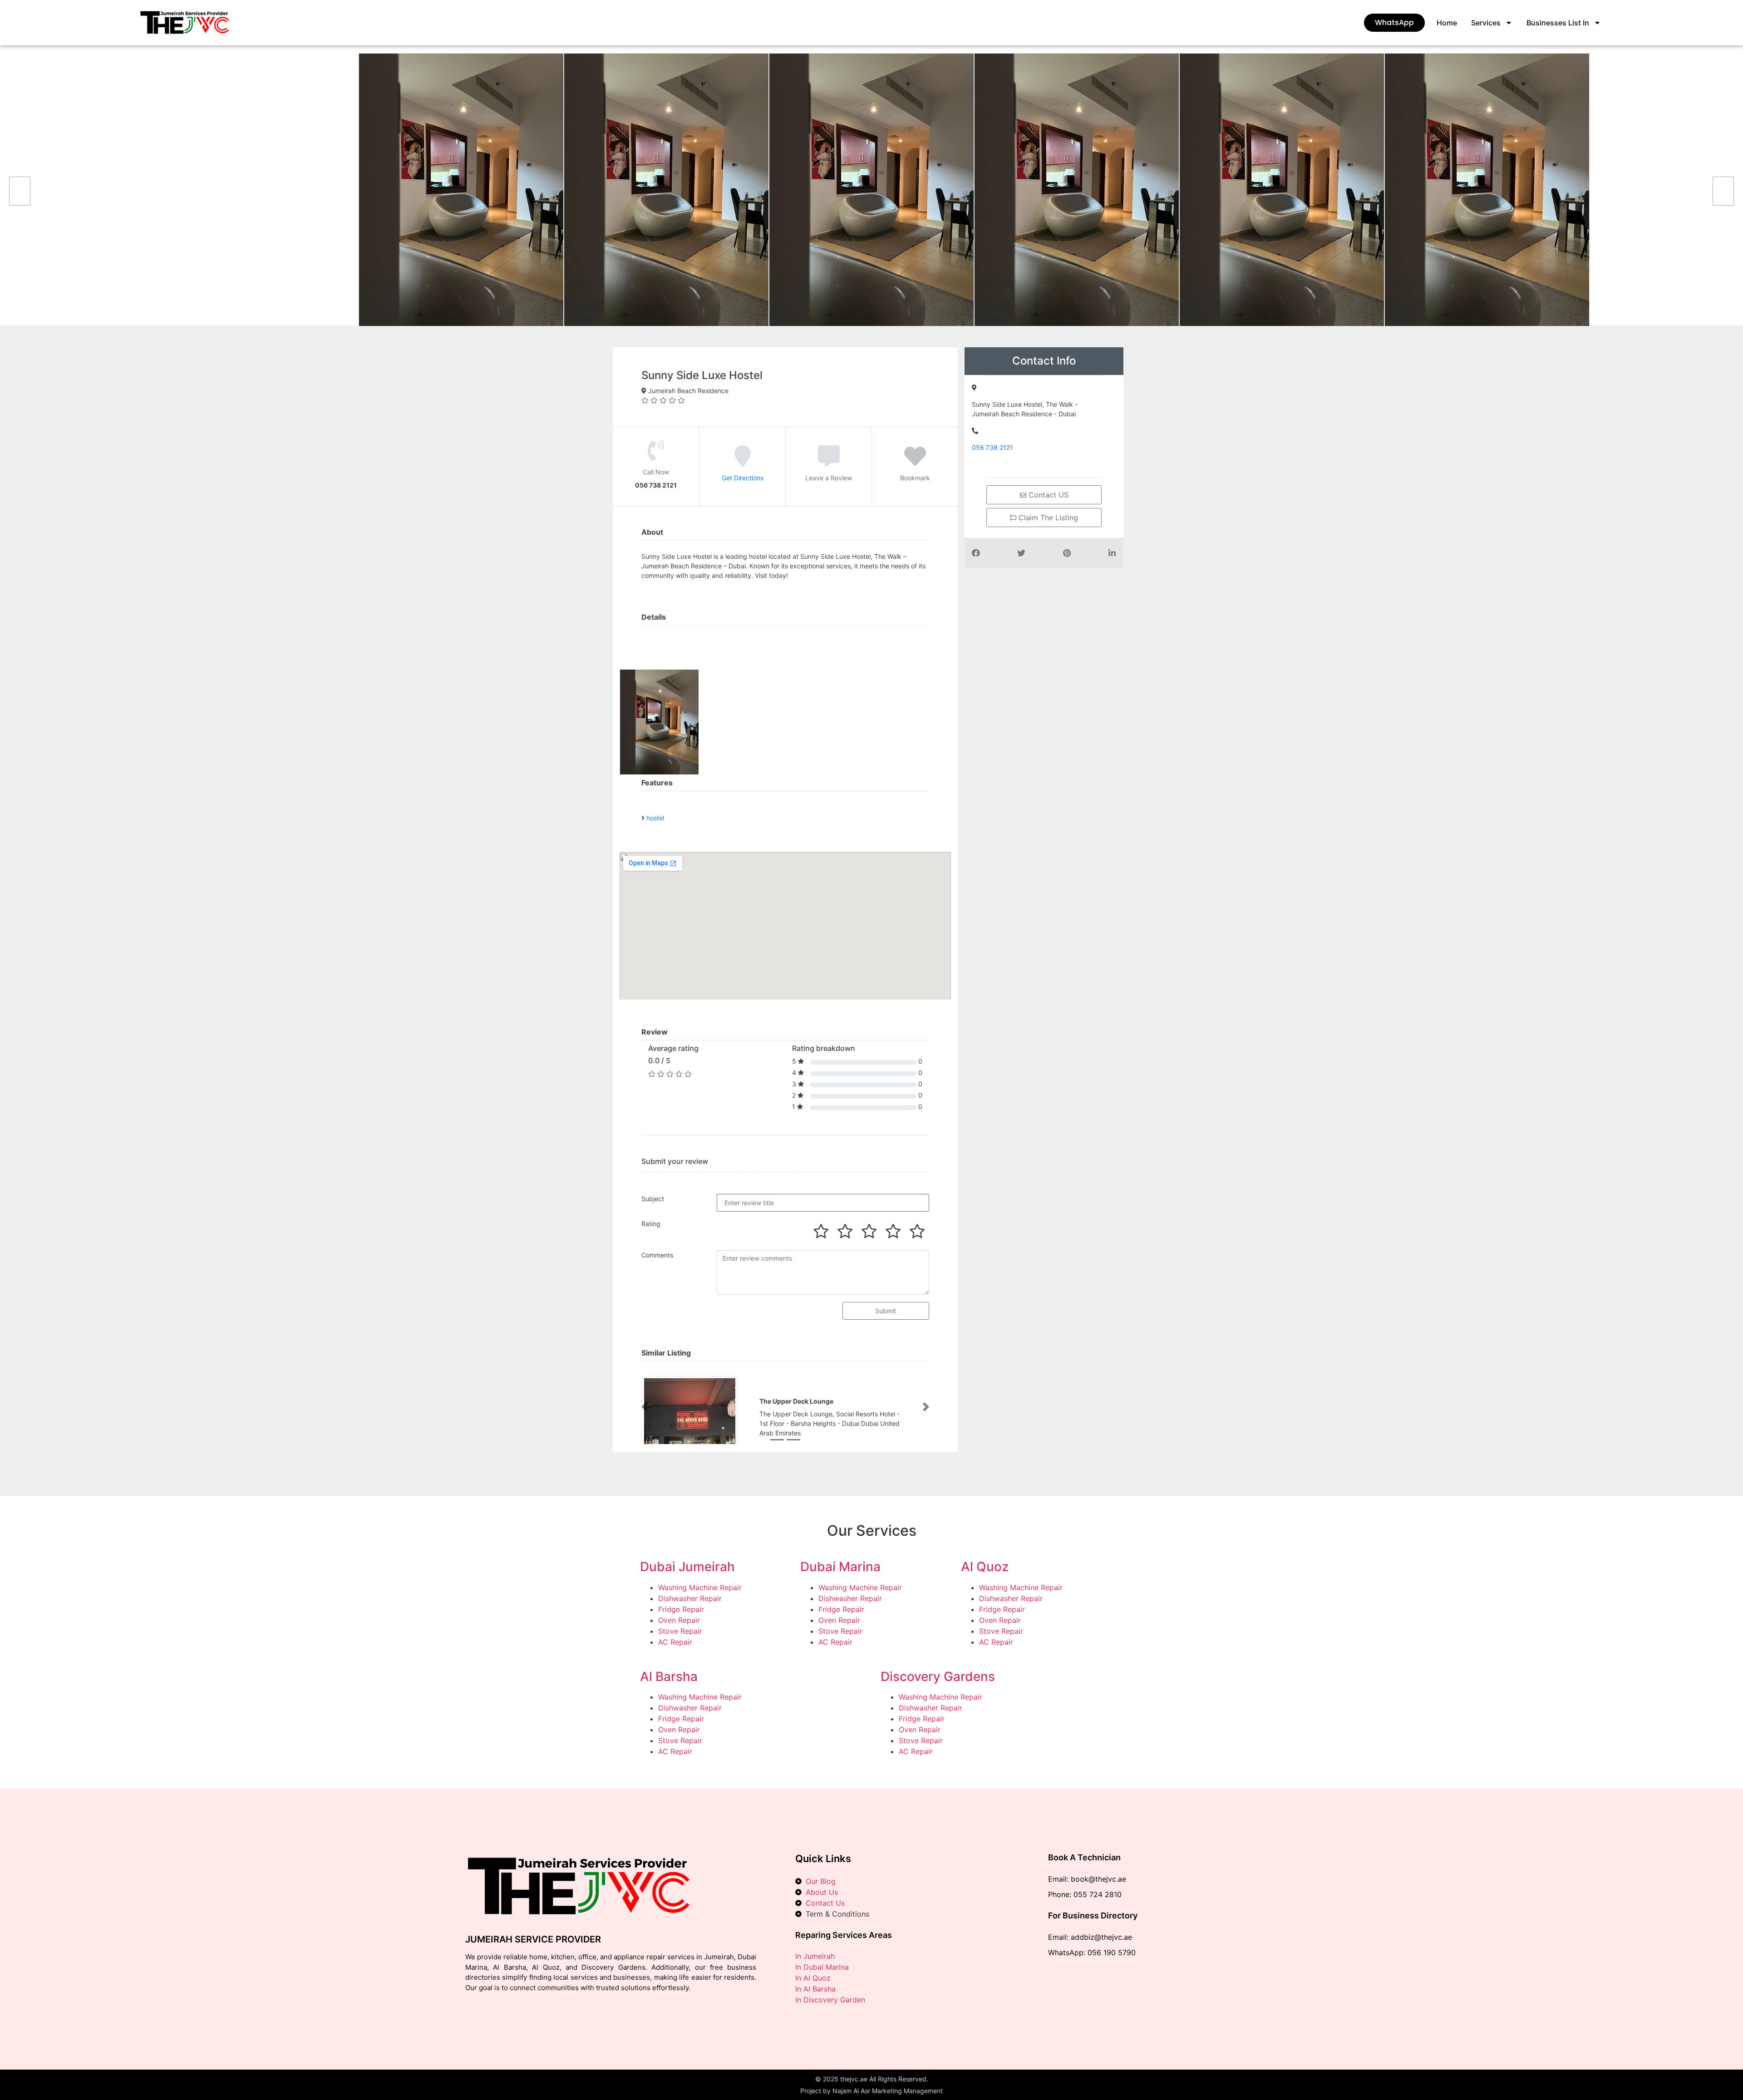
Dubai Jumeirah (687, 1567)
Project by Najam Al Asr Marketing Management (871, 2091)
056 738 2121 (992, 447)
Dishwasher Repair (690, 1598)
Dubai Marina (840, 1567)
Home (1447, 23)
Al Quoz (985, 1567)
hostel (655, 818)
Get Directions (743, 478)
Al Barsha (669, 1676)
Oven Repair (679, 1620)
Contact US (1047, 495)
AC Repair (675, 1642)
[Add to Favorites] (915, 463)
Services (1486, 23)
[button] (645, 1407)
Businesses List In (1558, 23)
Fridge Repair (681, 1609)
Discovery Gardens (938, 1676)
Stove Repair (680, 1631)
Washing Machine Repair (700, 1587)
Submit (886, 1311)
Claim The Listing (1047, 518)
